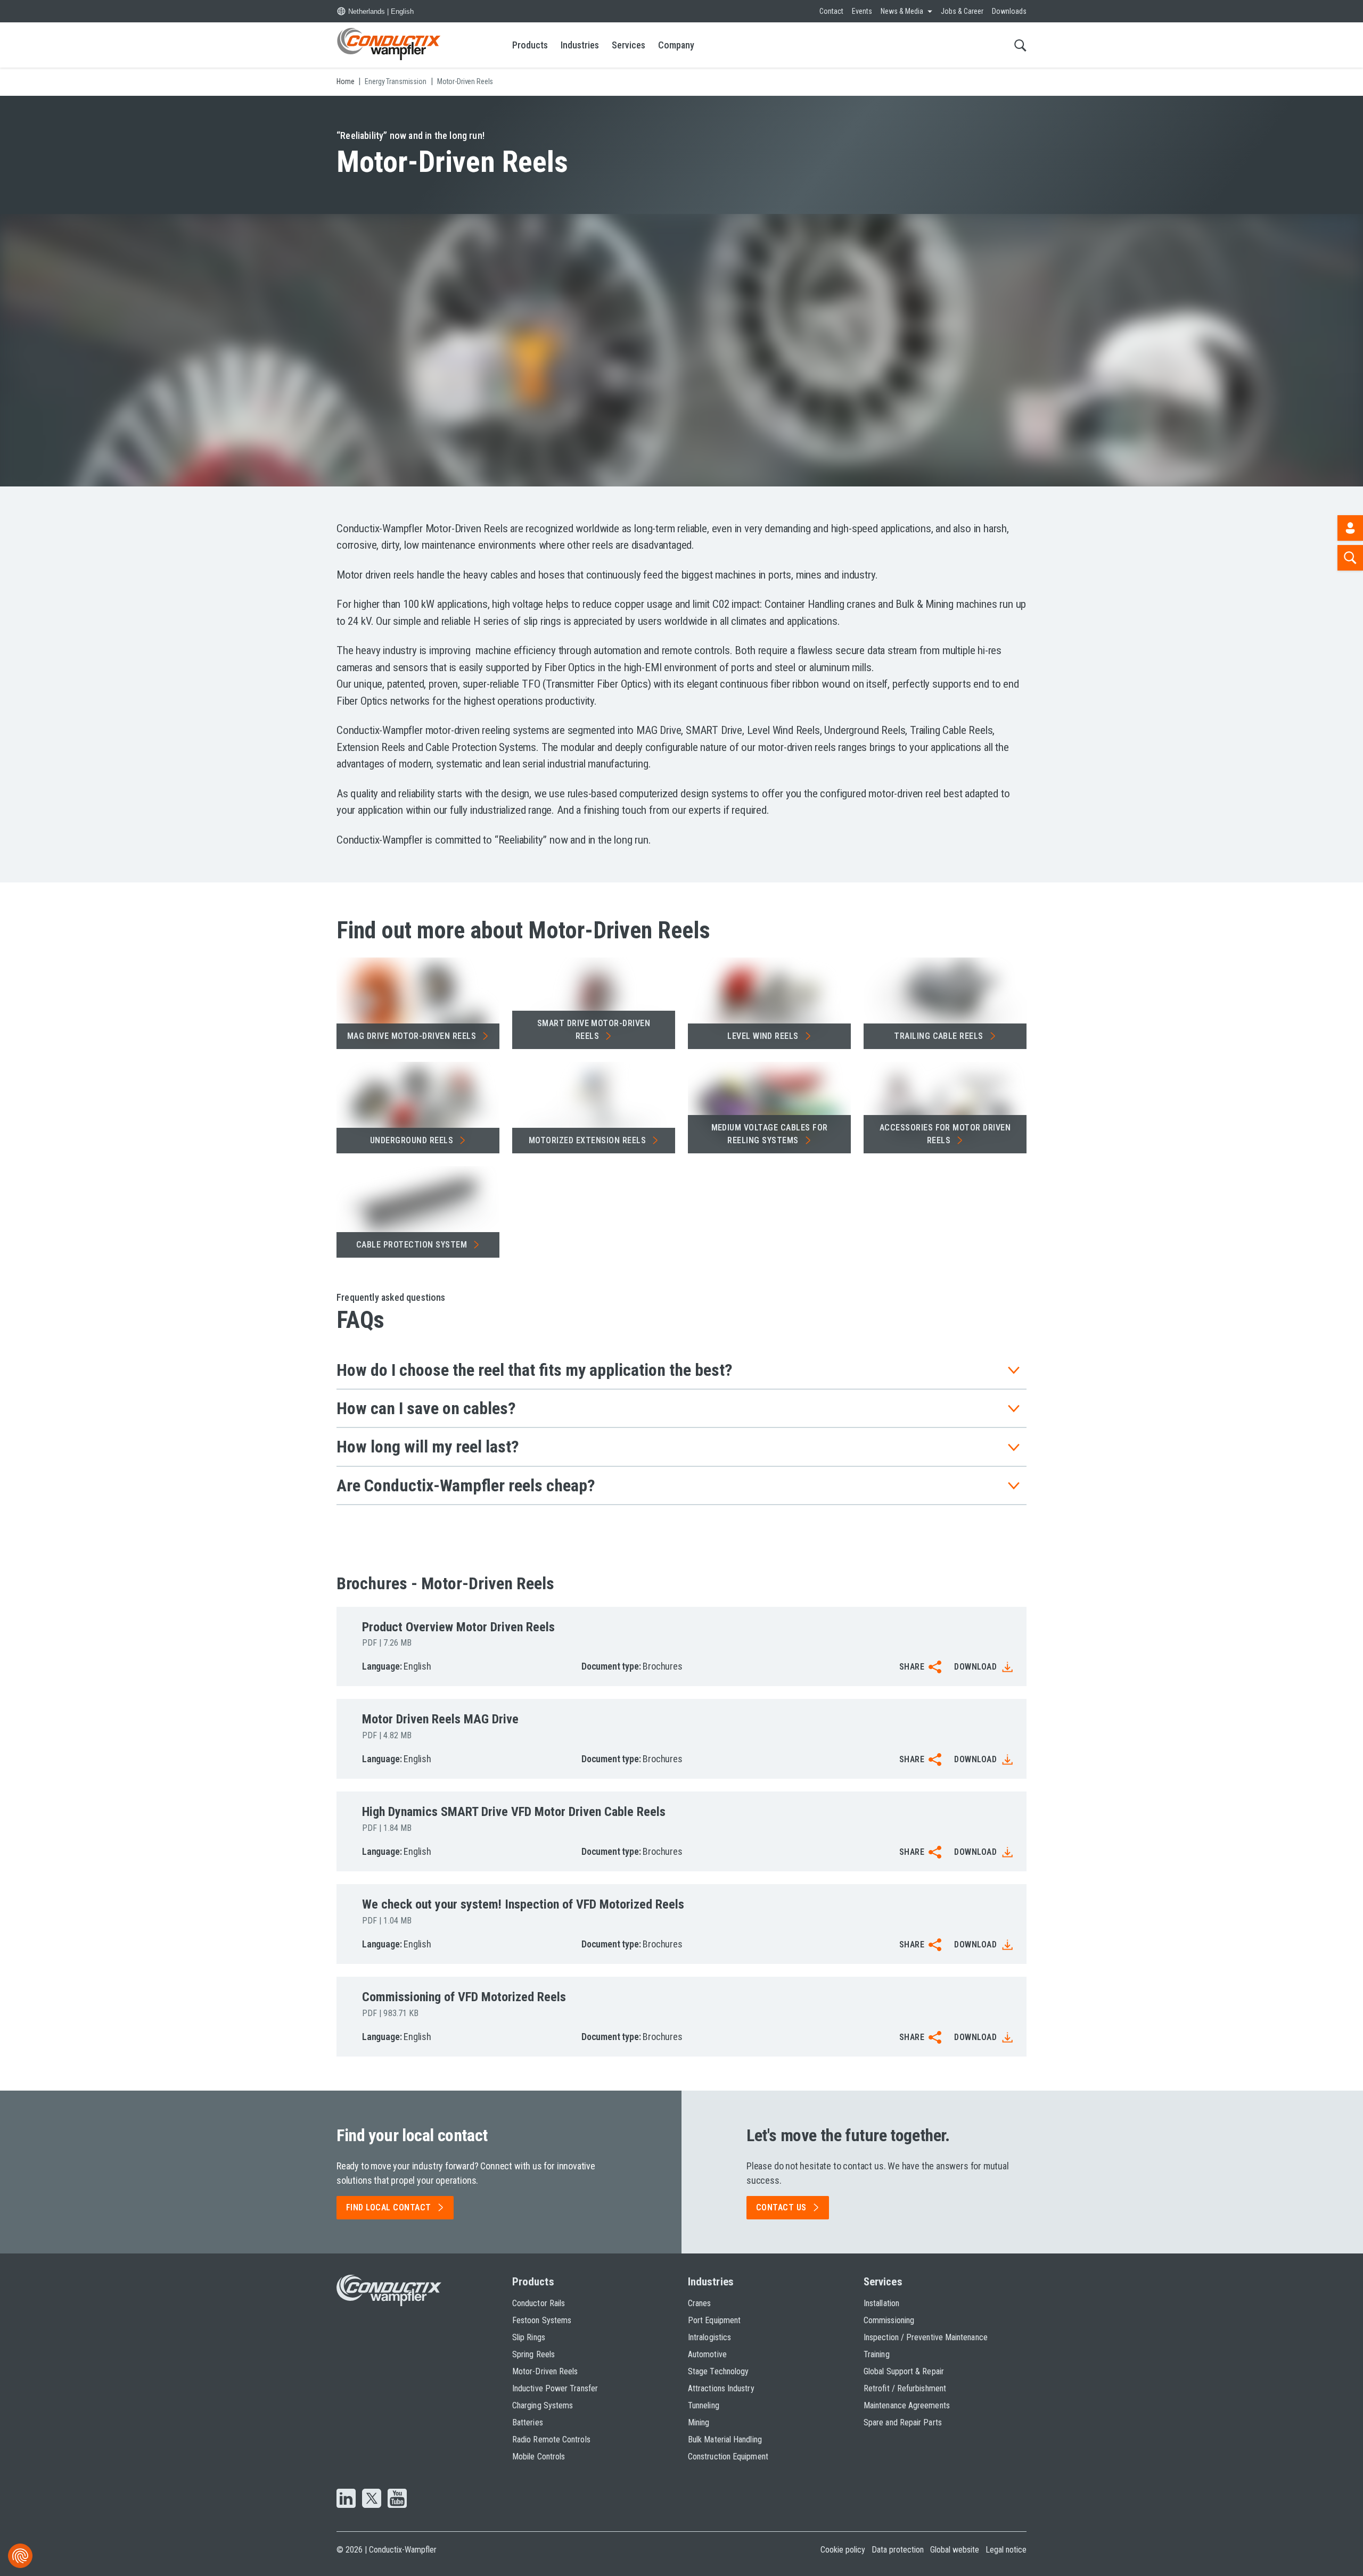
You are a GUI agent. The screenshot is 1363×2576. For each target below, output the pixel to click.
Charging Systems (543, 2405)
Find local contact (389, 2207)
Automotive (707, 2354)
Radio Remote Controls (551, 2439)
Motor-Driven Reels (545, 2371)
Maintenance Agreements (907, 2405)
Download (975, 1667)
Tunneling (704, 2405)
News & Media (902, 11)
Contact (831, 11)
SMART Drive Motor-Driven (594, 1030)
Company (676, 45)
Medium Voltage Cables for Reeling (770, 1134)
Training (877, 2354)
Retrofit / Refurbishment (905, 2388)
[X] (372, 2499)
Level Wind (763, 1036)
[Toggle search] (1020, 45)
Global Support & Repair (904, 2371)
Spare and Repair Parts (903, 2422)
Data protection (898, 2550)
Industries (580, 45)
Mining (699, 2422)
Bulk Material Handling (725, 2439)
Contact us (781, 2207)
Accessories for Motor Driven (945, 1134)
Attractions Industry (721, 2388)
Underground (412, 1140)
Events (862, 11)
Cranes (699, 2303)
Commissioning (889, 2320)
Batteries (528, 2422)
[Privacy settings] (20, 2556)
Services (629, 45)
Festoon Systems (542, 2320)
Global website (955, 2550)
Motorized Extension (587, 1140)
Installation (881, 2303)
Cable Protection (412, 1245)
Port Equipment (714, 2320)
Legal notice (1006, 2550)
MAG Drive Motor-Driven (412, 1036)
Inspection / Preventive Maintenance (926, 2337)
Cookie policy (843, 2550)
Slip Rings (529, 2337)
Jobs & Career (962, 11)
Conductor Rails (539, 2303)
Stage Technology (718, 2371)
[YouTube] (397, 2499)
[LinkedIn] (346, 2499)
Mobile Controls (539, 2457)
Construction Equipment (728, 2457)
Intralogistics (709, 2337)
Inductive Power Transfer (555, 2388)
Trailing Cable (939, 1036)
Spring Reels (533, 2354)
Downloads (1009, 11)
